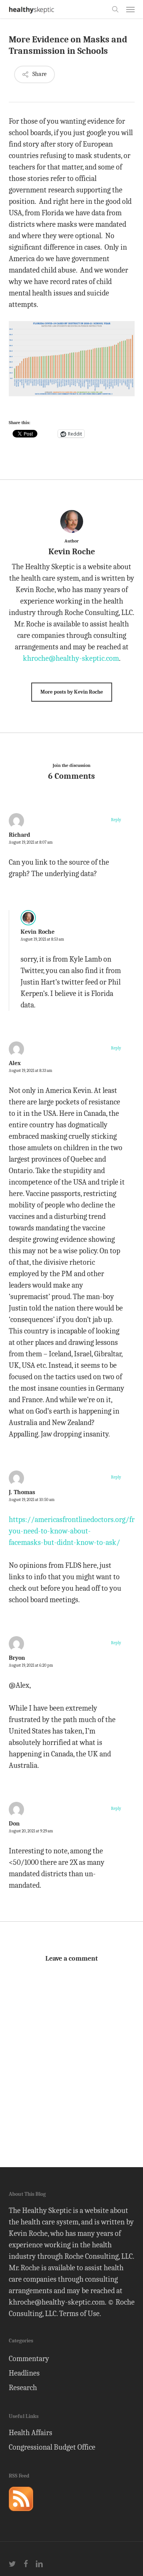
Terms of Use (79, 2314)
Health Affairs (31, 2433)
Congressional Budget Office (52, 2447)
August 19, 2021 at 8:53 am (42, 939)
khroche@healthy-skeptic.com (71, 658)
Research (23, 2388)
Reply (116, 820)
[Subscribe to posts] (21, 2514)
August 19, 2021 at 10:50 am (32, 1500)
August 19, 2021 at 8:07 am (31, 842)
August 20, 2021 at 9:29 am (31, 1831)
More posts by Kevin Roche (72, 692)
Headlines (24, 2373)
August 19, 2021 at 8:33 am (31, 1071)
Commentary (29, 2359)
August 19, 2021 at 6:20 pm (31, 1665)
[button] (130, 9)
